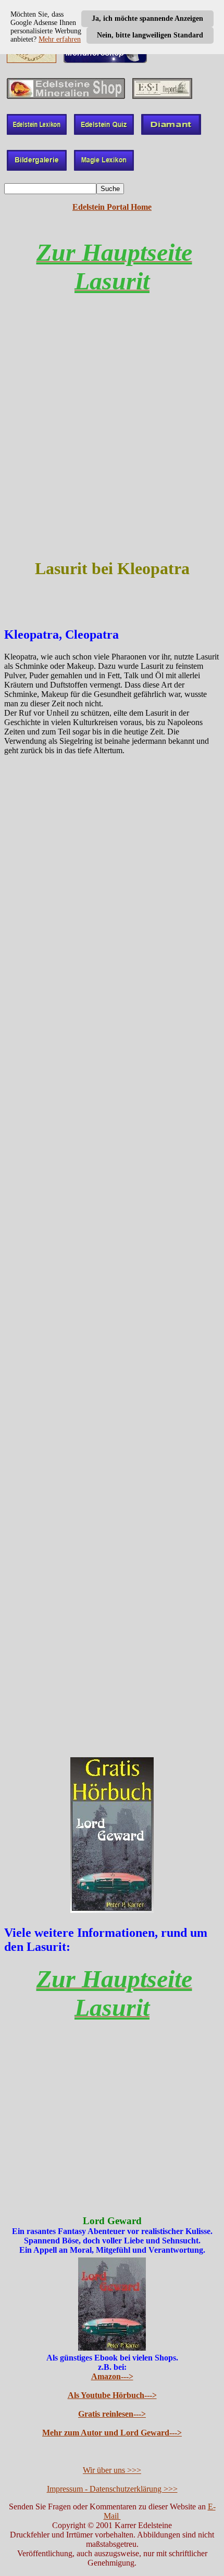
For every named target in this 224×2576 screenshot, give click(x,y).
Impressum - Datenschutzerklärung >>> (112, 2489)
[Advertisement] (112, 436)
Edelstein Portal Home (112, 207)
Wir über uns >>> (112, 2470)
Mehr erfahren (60, 39)
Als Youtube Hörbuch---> (112, 2395)
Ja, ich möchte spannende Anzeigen (147, 18)
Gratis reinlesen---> (112, 2414)
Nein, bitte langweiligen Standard (150, 35)
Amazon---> (112, 2376)
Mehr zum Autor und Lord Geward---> (112, 2433)
